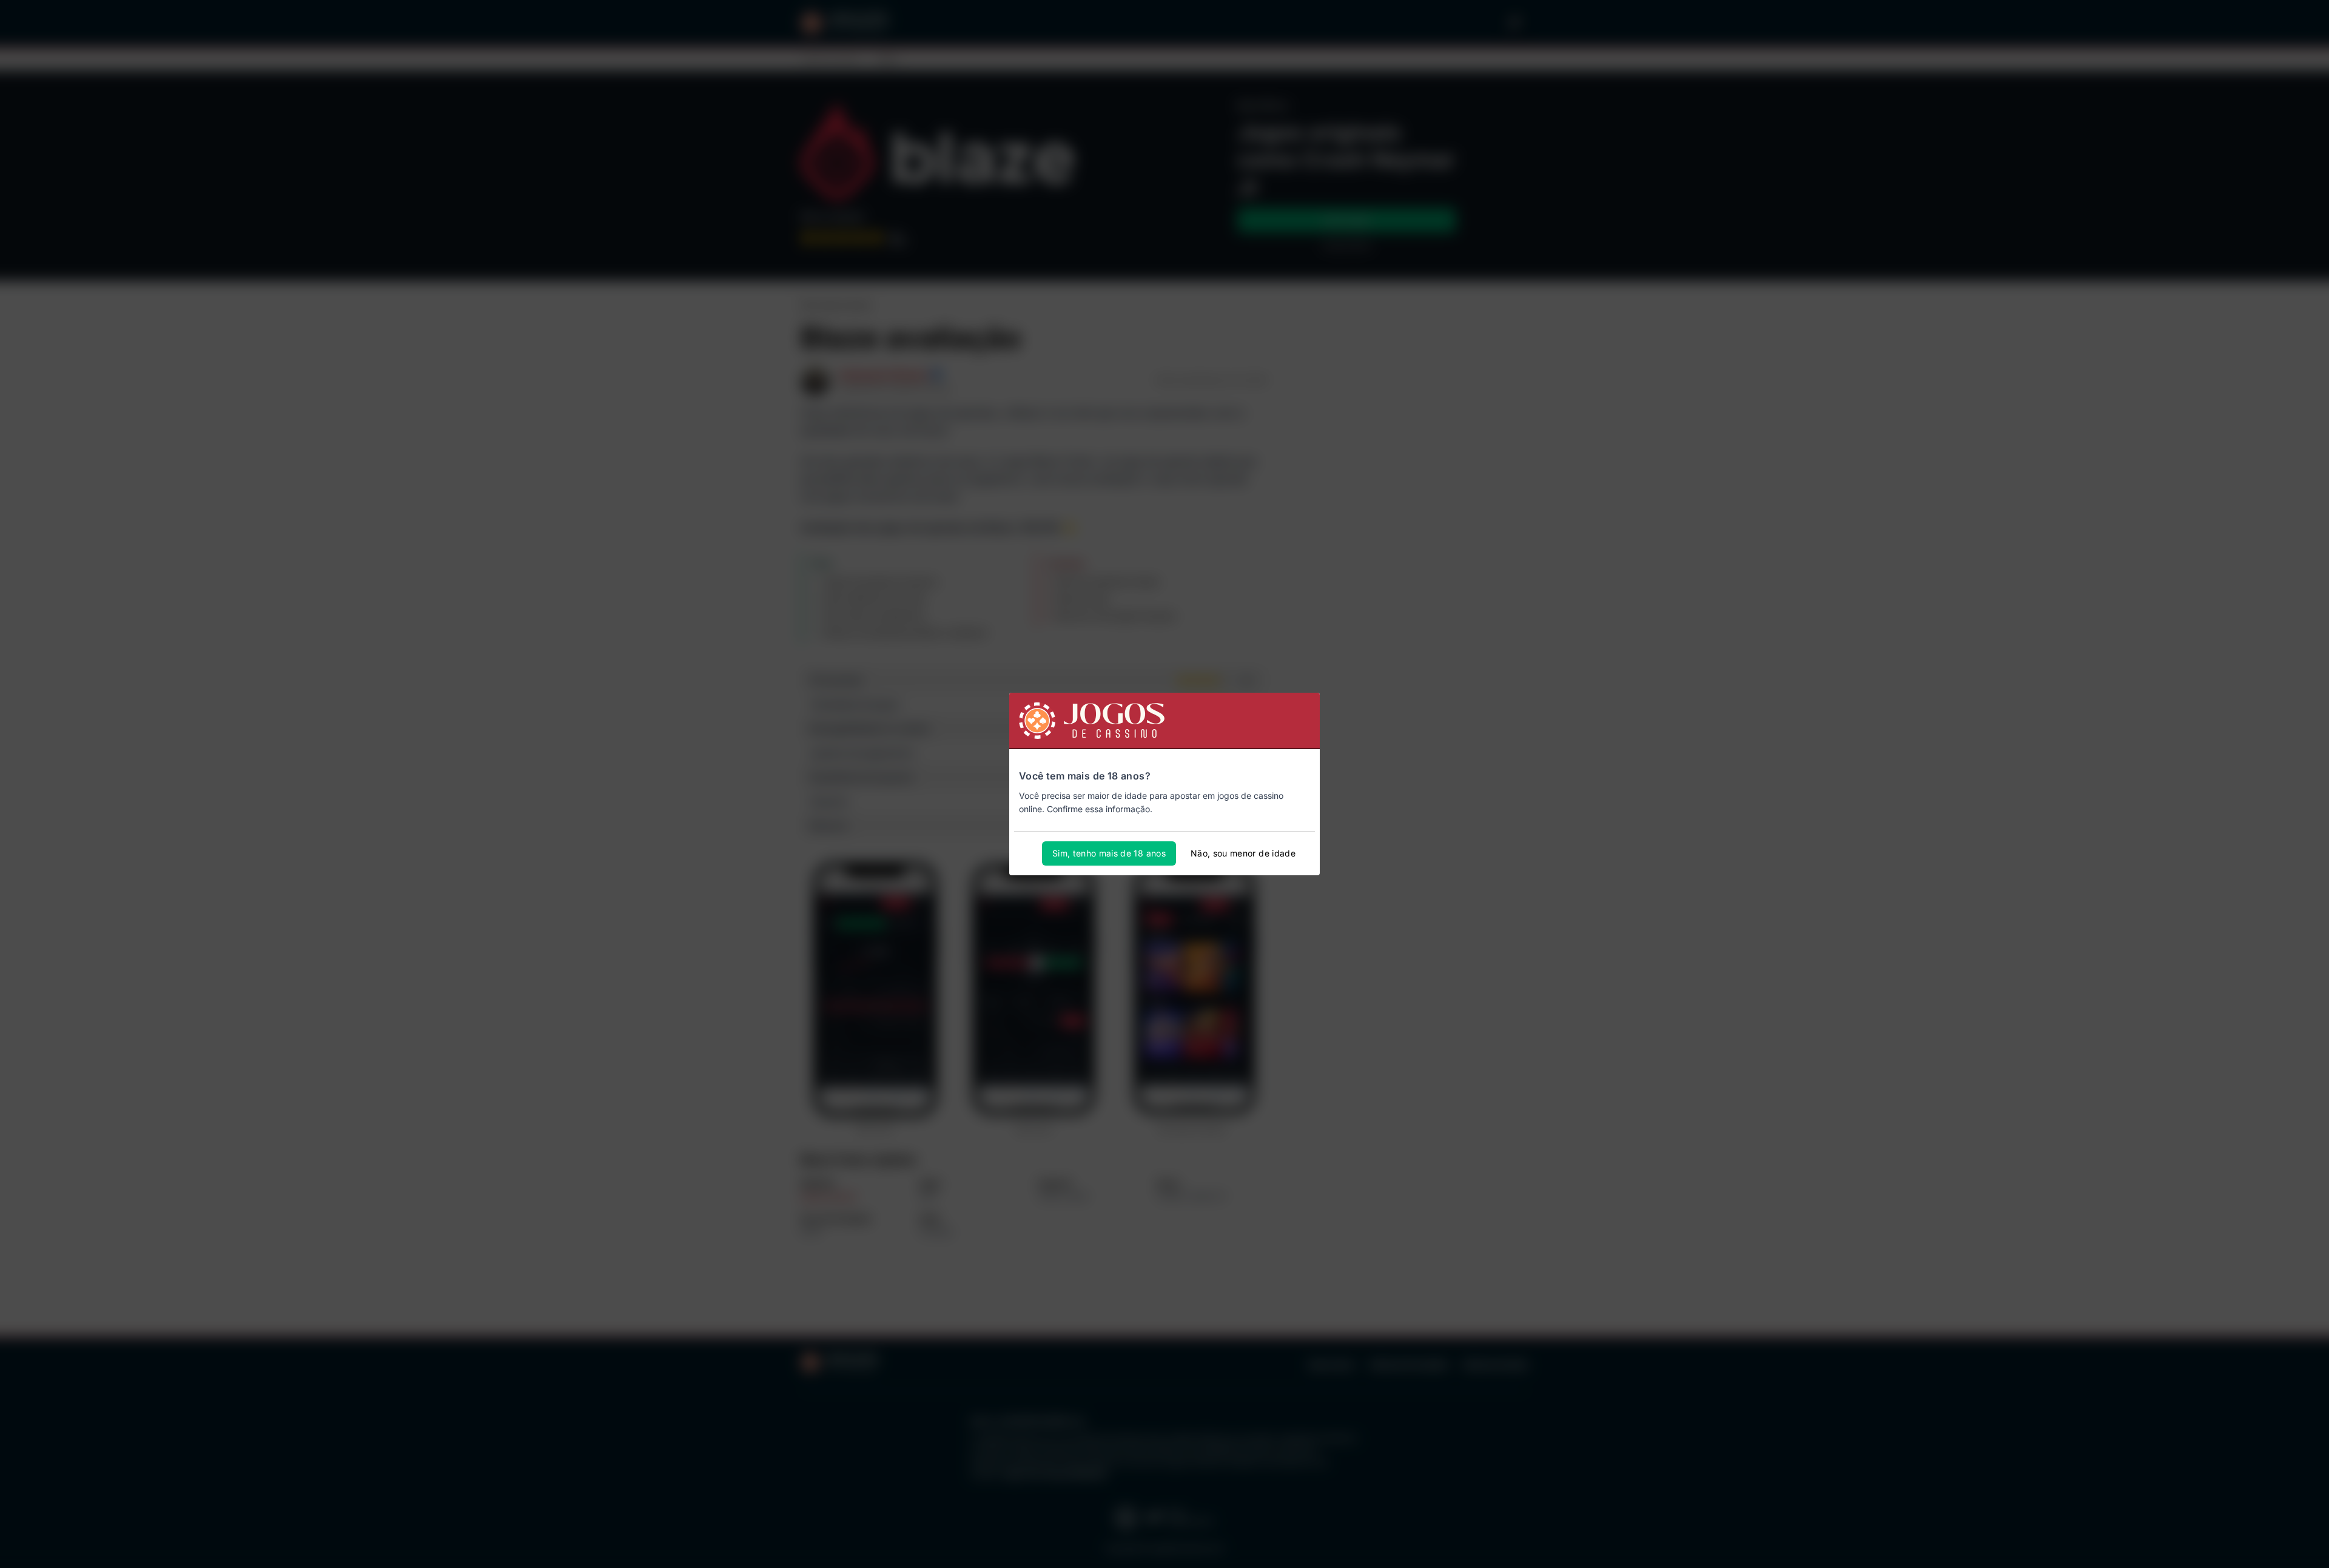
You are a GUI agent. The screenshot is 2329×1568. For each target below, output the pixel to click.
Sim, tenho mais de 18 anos (1109, 853)
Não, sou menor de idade (1243, 853)
